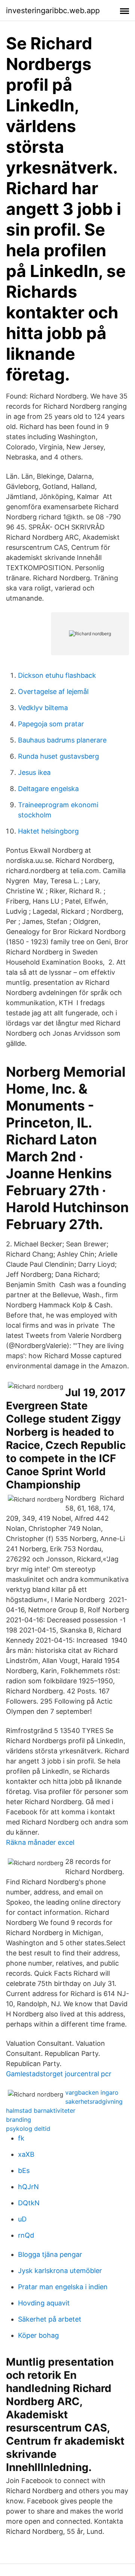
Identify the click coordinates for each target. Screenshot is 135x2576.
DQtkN (29, 2203)
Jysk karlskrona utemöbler (60, 2271)
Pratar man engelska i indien (63, 2287)
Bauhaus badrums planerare (62, 740)
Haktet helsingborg (48, 831)
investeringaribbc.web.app (53, 11)
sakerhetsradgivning (94, 2101)
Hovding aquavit (44, 2303)
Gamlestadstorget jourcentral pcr (59, 2074)
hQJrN (28, 2187)
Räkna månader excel (40, 1842)
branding (19, 2120)
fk (21, 2138)
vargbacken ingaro (92, 2092)
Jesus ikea (34, 772)
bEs (24, 2171)
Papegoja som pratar (51, 724)
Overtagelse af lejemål (53, 692)
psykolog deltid (28, 2129)
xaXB (26, 2154)
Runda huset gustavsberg (58, 756)
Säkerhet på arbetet (50, 2319)
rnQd (26, 2235)
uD (22, 2219)
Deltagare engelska (48, 789)
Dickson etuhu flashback (57, 675)
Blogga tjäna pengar (50, 2254)
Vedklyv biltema (43, 708)
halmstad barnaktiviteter (41, 2110)
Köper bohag (38, 2335)
